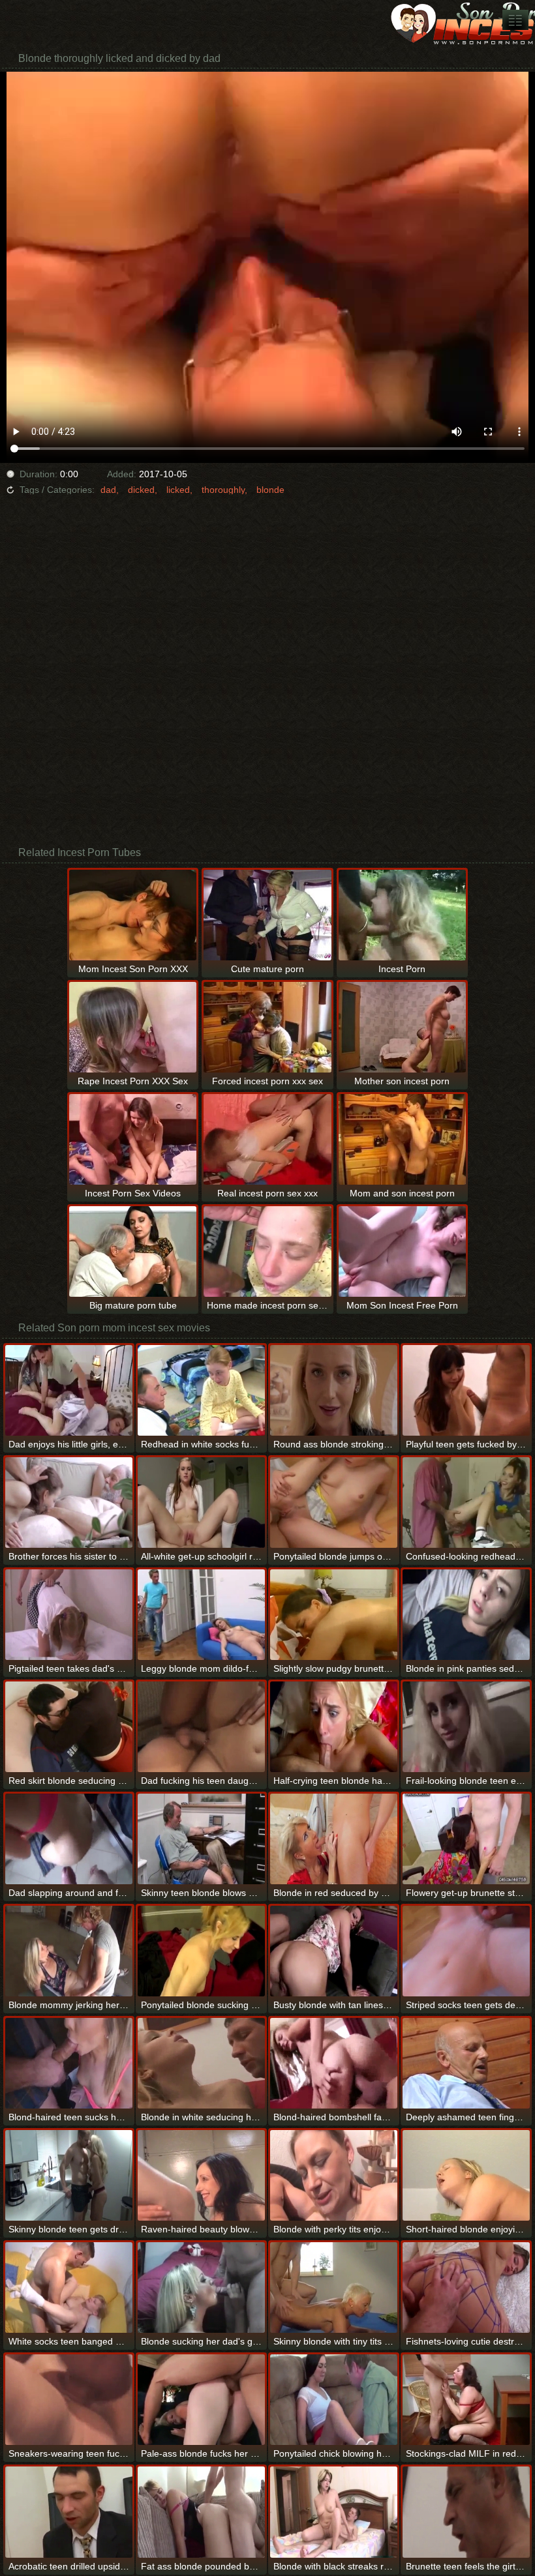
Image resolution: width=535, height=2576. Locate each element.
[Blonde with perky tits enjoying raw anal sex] (334, 2175)
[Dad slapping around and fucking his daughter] (69, 1839)
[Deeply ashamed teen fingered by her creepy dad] (466, 2063)
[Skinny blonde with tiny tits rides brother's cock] (334, 2287)
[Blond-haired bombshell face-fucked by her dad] (334, 2063)
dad (108, 490)
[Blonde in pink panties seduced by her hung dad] (466, 1615)
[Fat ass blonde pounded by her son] (201, 2512)
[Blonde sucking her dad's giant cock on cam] (201, 2287)
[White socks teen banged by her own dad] (69, 2287)
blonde (270, 490)
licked (178, 490)
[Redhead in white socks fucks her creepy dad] (201, 1390)
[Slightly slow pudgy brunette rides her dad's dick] (334, 1615)
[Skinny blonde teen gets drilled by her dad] (69, 2175)
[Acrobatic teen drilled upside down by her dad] (69, 2512)
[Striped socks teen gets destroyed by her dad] (466, 1951)
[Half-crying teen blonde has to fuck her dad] (334, 1727)
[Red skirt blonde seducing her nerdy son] (69, 1727)
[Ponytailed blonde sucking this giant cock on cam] (201, 1951)
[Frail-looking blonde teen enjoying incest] (466, 1727)
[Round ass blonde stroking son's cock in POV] (334, 1390)
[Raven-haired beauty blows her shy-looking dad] (201, 2175)
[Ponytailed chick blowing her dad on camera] (334, 2400)
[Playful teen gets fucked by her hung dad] (466, 1390)
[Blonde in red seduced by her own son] (334, 1839)
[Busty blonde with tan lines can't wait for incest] (334, 1951)
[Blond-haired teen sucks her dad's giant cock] (69, 2063)
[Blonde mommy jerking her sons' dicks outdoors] (69, 1951)
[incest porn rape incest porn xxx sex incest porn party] (515, 20)
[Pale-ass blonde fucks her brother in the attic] (201, 2400)
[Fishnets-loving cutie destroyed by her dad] (466, 2287)
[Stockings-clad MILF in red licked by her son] (466, 2400)
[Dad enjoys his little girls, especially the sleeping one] (69, 1390)
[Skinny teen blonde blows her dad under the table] (201, 1839)
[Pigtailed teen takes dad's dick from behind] (69, 1615)
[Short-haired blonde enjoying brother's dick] (466, 2175)
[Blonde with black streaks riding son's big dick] (334, 2512)
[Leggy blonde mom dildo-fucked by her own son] (201, 1615)
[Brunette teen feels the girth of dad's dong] (466, 2512)
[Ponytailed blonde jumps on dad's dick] (334, 1503)
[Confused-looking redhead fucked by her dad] (466, 1503)
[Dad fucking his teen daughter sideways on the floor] (201, 1727)
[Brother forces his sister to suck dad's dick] (69, 1503)
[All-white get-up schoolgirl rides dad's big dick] (201, 1503)
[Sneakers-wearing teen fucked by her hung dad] (69, 2400)
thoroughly (223, 490)
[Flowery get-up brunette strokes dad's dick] (466, 1839)
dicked (141, 490)
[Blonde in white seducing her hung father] (201, 2063)
